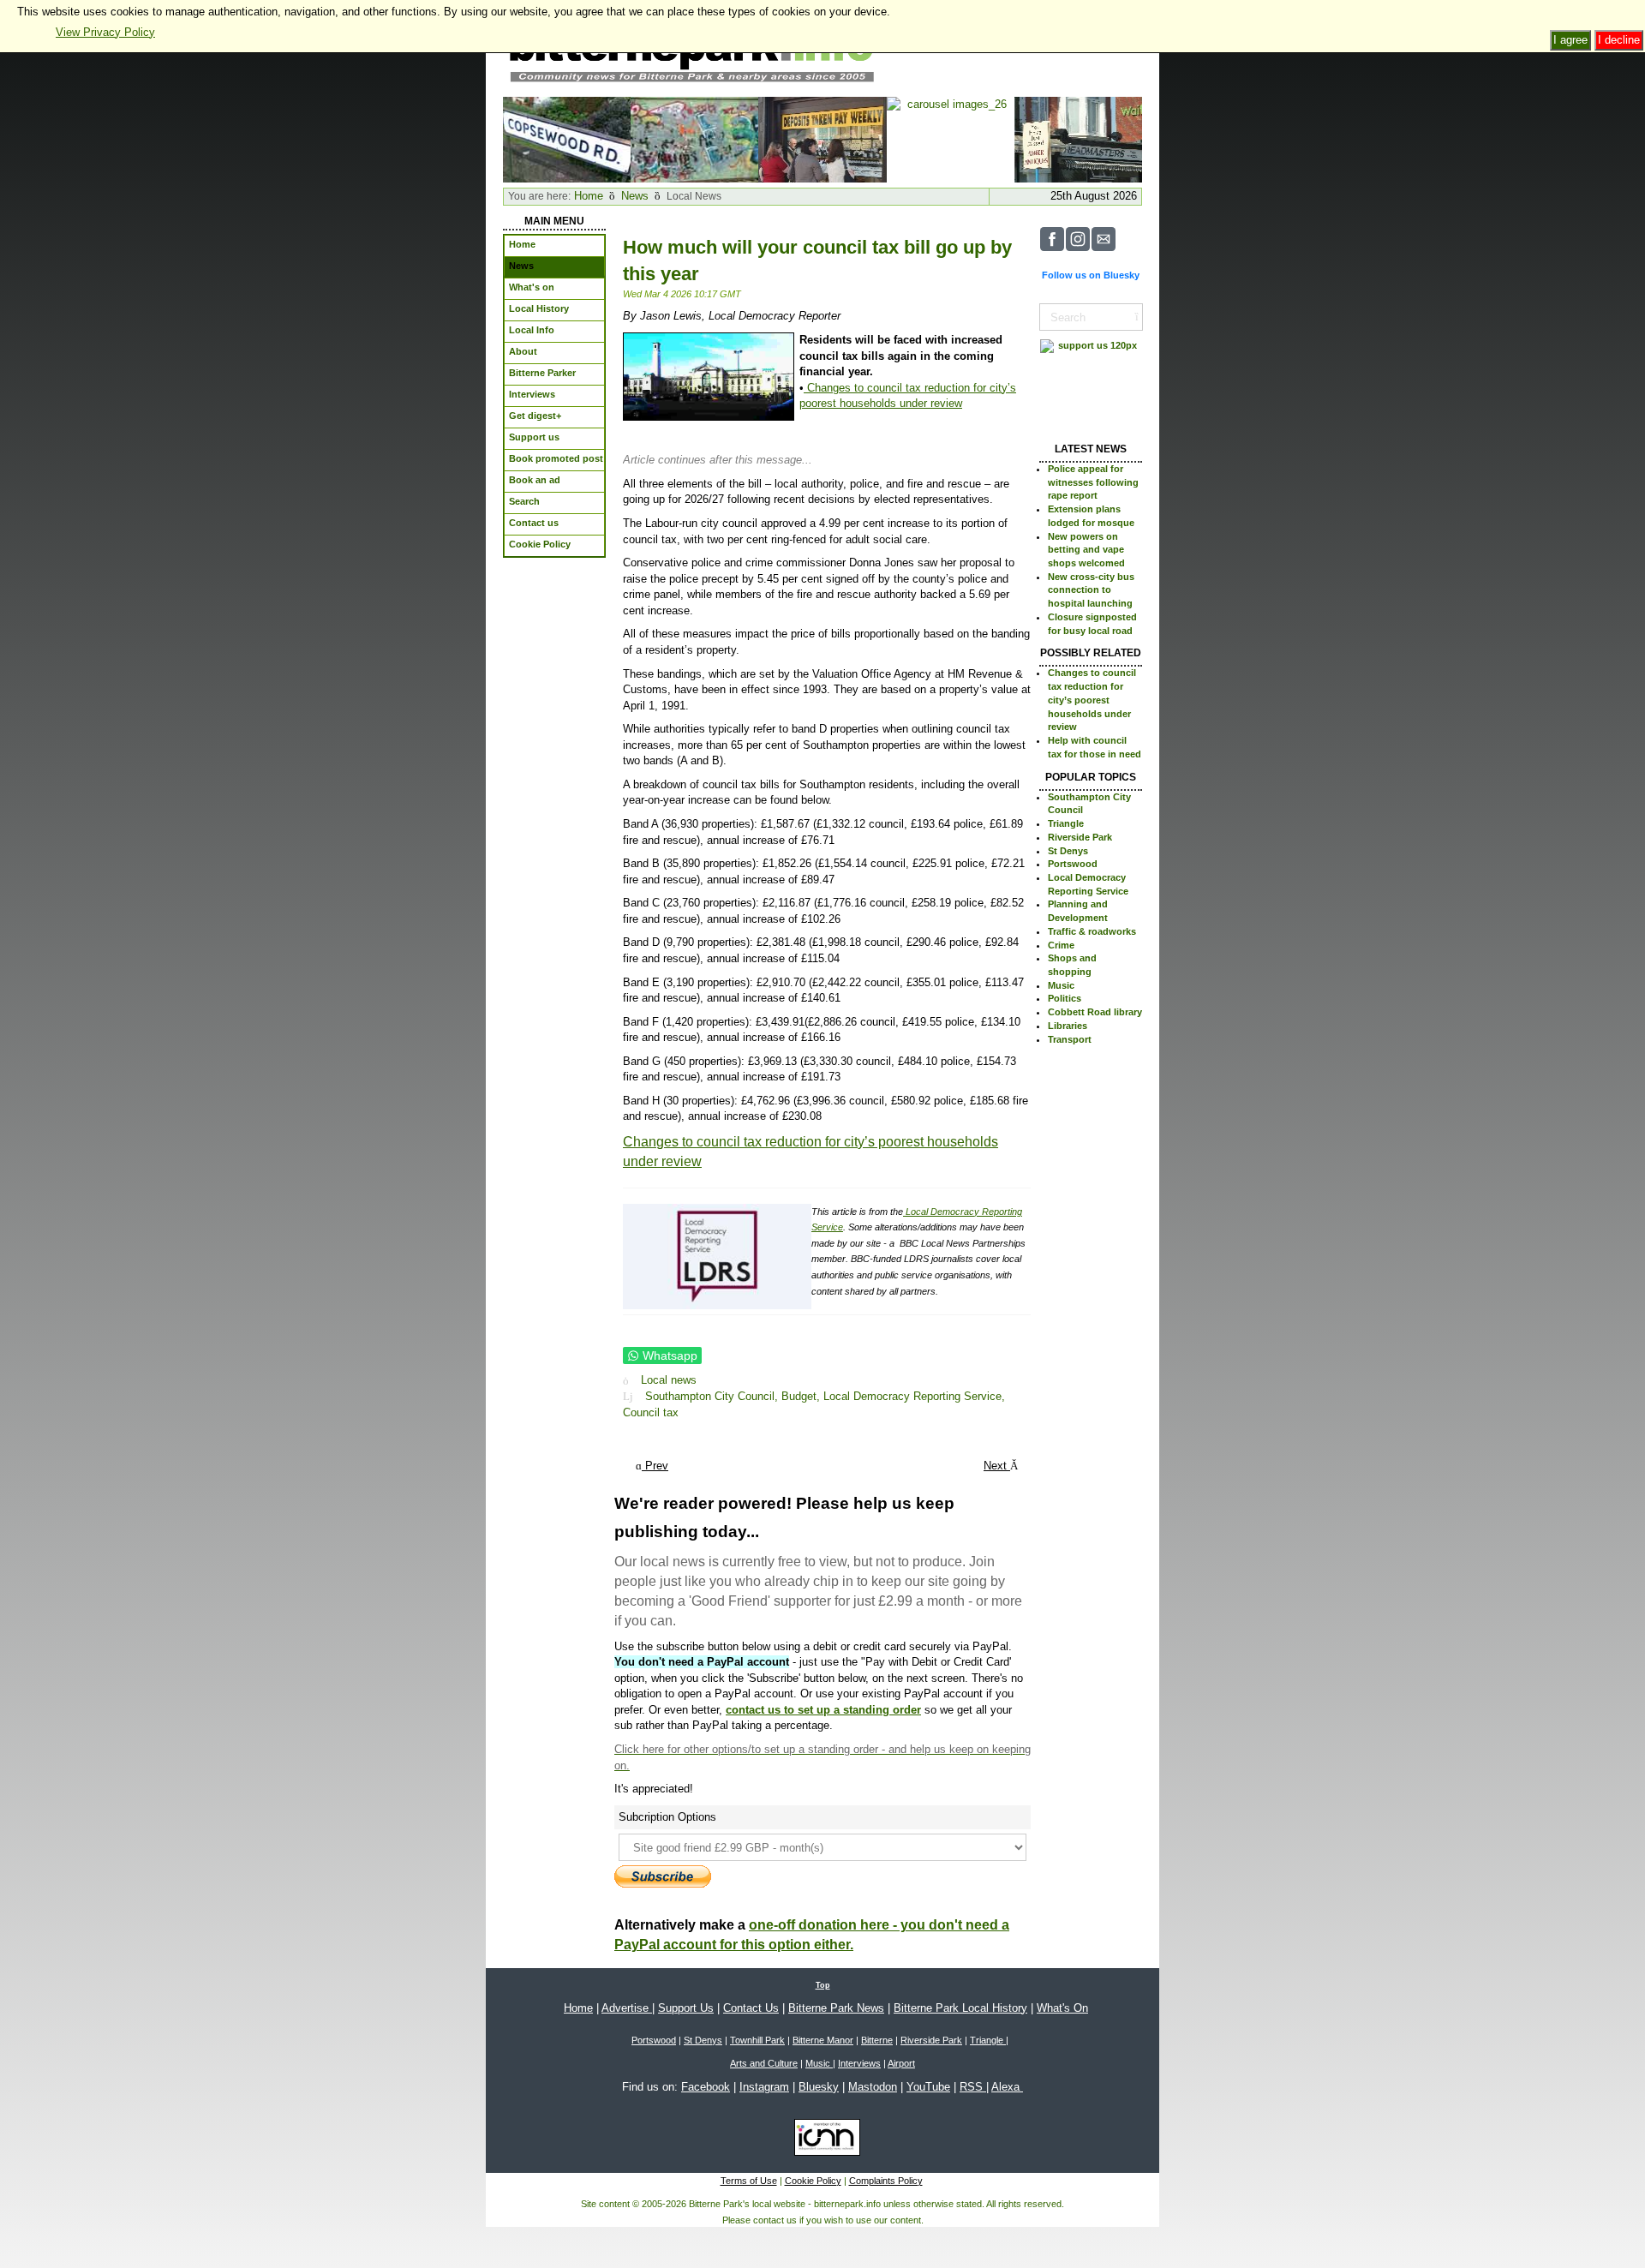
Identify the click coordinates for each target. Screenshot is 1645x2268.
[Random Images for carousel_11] (1078, 138)
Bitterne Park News (836, 2008)
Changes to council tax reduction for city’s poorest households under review (1092, 700)
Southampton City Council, (713, 1396)
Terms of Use (749, 2181)
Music (1061, 985)
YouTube (928, 2087)
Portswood (1073, 864)
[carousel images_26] (951, 138)
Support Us (686, 2008)
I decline (1619, 40)
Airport (901, 2063)
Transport (1070, 1039)
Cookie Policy (813, 2181)
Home (589, 196)
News (635, 196)
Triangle (1066, 823)
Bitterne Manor (823, 2040)
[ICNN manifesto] (823, 2140)
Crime (1061, 945)
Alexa (1007, 2087)
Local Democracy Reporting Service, (914, 1396)
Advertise (627, 2008)
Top (823, 1985)
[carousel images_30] (567, 138)
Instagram (764, 2087)
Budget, (802, 1396)
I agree (1570, 40)
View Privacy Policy (105, 32)
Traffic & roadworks (1092, 931)
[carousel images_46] (694, 138)
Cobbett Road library (1095, 1012)
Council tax (651, 1412)
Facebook (706, 2087)
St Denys (1068, 851)
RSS (973, 2087)
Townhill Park (757, 2040)
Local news (669, 1381)
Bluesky (819, 2087)
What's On (1062, 2008)
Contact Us (751, 2008)
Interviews (859, 2063)
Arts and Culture (764, 2063)
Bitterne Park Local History (960, 2008)
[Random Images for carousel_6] (822, 138)
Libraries (1068, 1026)
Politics (1065, 998)
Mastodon (873, 2087)
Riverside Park (1080, 837)
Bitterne (877, 2040)
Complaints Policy (886, 2181)
